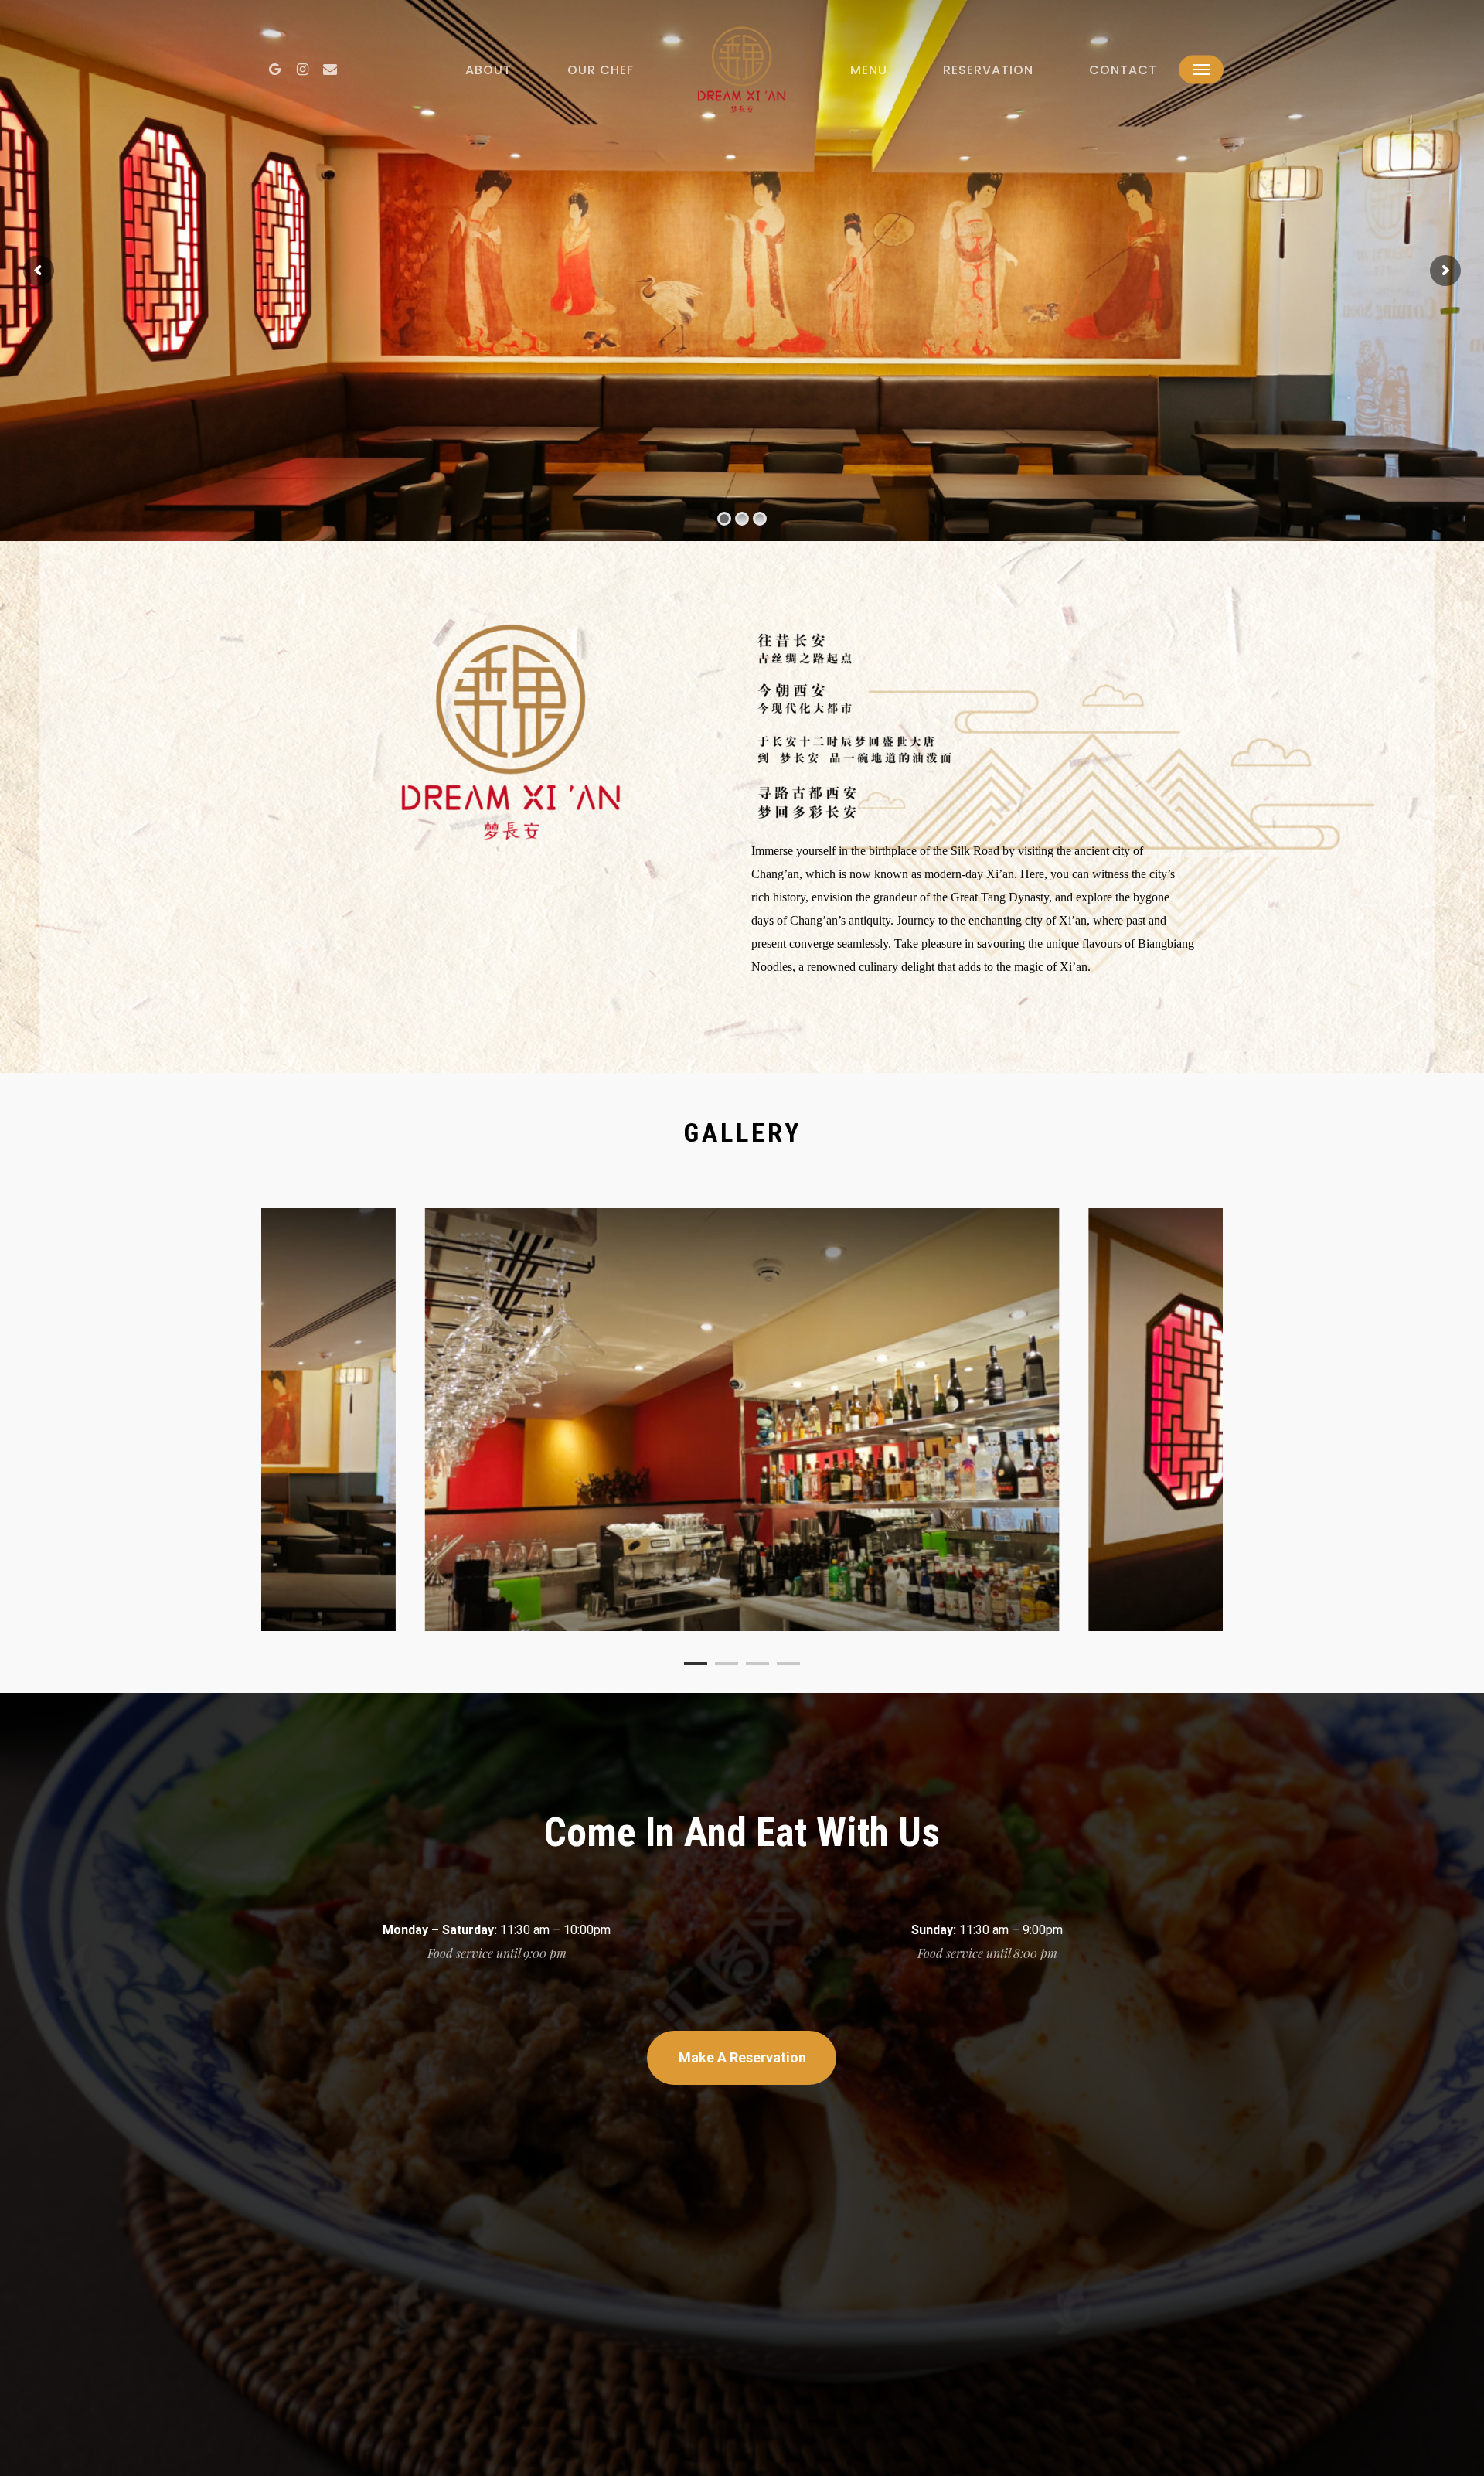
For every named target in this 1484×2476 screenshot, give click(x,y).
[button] (1201, 70)
